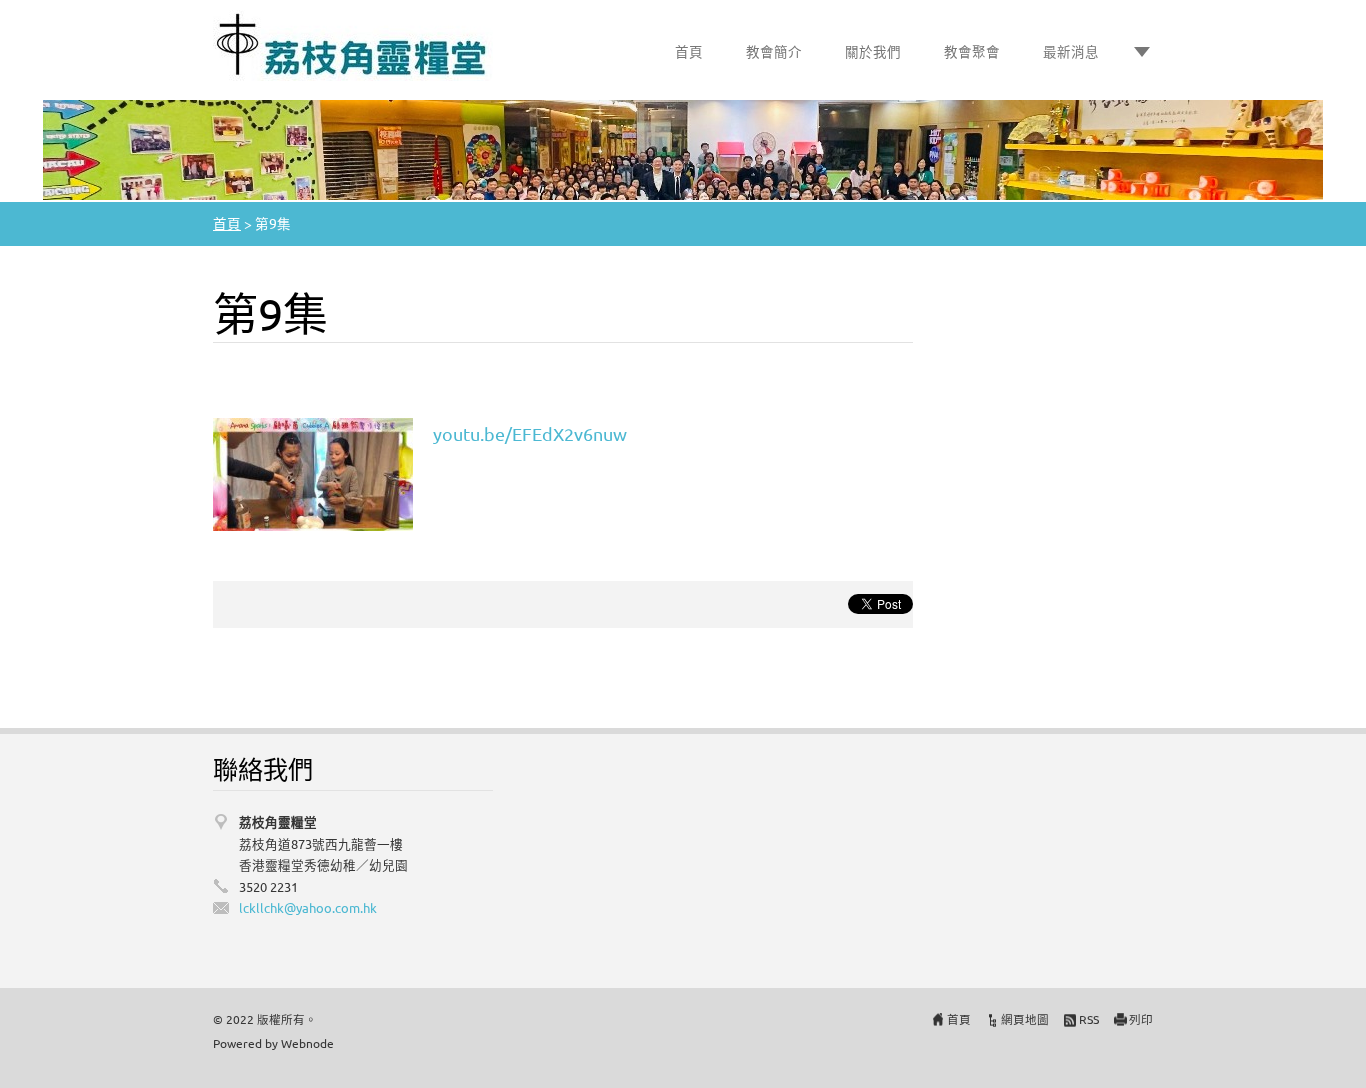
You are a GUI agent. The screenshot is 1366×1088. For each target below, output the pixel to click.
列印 (1141, 1019)
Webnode (307, 1043)
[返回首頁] (353, 45)
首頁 (689, 51)
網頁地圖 (1025, 1019)
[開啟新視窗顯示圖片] (313, 471)
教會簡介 (774, 51)
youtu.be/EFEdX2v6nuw (530, 433)
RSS (1089, 1019)
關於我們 (873, 51)
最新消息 (1071, 51)
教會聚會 (972, 51)
